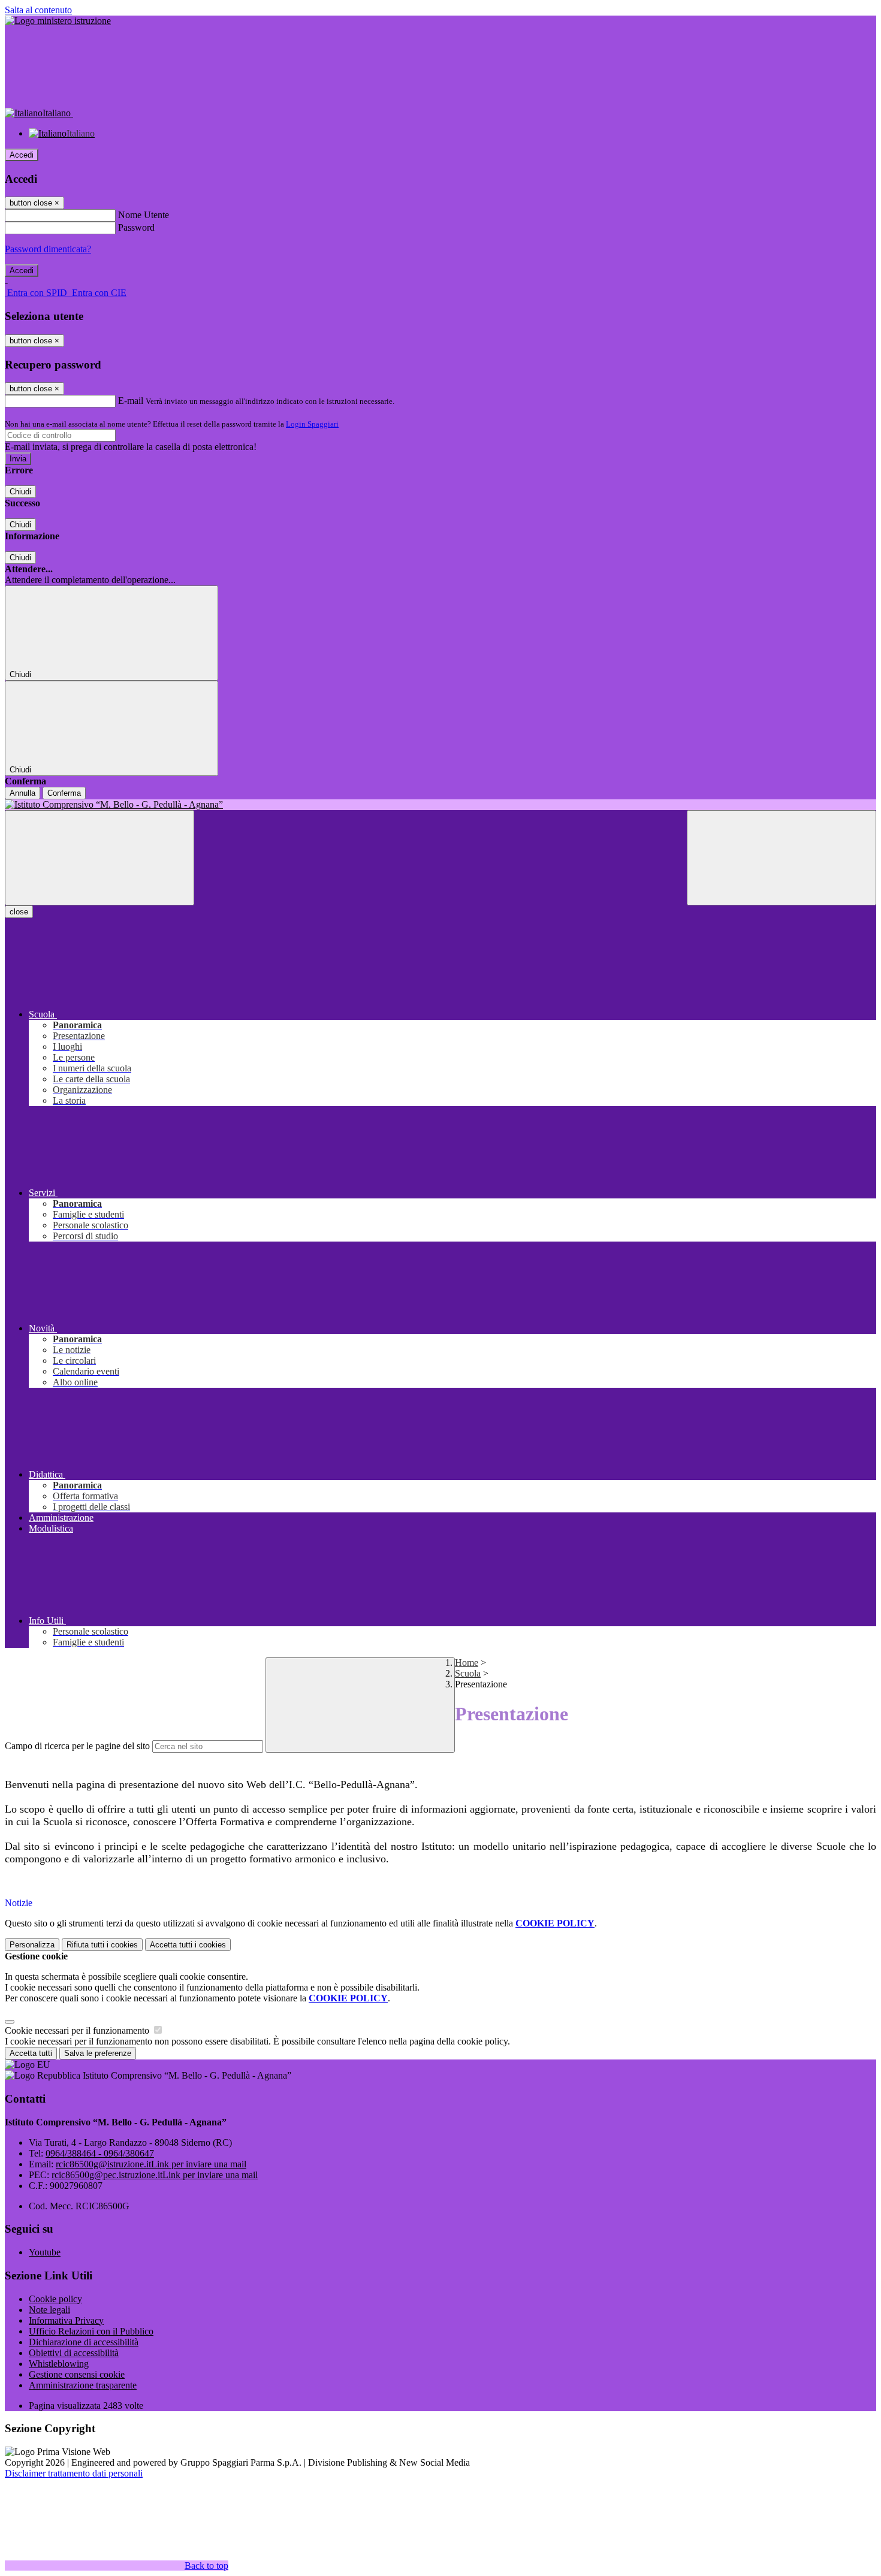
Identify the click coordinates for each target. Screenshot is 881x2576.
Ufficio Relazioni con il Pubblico (91, 2331)
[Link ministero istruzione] (58, 21)
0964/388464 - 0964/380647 (100, 2153)
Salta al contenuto (38, 10)
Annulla (22, 793)
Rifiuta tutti (102, 1945)
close (19, 912)
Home (467, 1663)
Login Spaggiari (312, 424)
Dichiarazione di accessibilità (84, 2342)
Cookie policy (55, 2299)
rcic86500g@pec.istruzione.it (155, 2175)
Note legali (49, 2310)
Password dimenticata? (48, 249)
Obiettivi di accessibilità (74, 2353)
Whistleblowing (59, 2364)
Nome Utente (144, 215)
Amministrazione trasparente (83, 2385)
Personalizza (32, 1945)
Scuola (468, 1673)
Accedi (22, 155)
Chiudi (20, 492)
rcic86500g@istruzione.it (151, 2164)
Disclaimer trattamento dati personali (74, 2473)
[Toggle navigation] (99, 858)
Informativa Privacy (66, 2320)
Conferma (64, 793)
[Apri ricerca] (782, 858)
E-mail (131, 401)
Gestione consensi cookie (77, 2374)
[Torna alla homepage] (441, 805)
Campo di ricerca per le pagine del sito (77, 1746)
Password (136, 227)
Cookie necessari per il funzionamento (78, 2030)
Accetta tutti (188, 1945)
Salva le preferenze (98, 2053)
